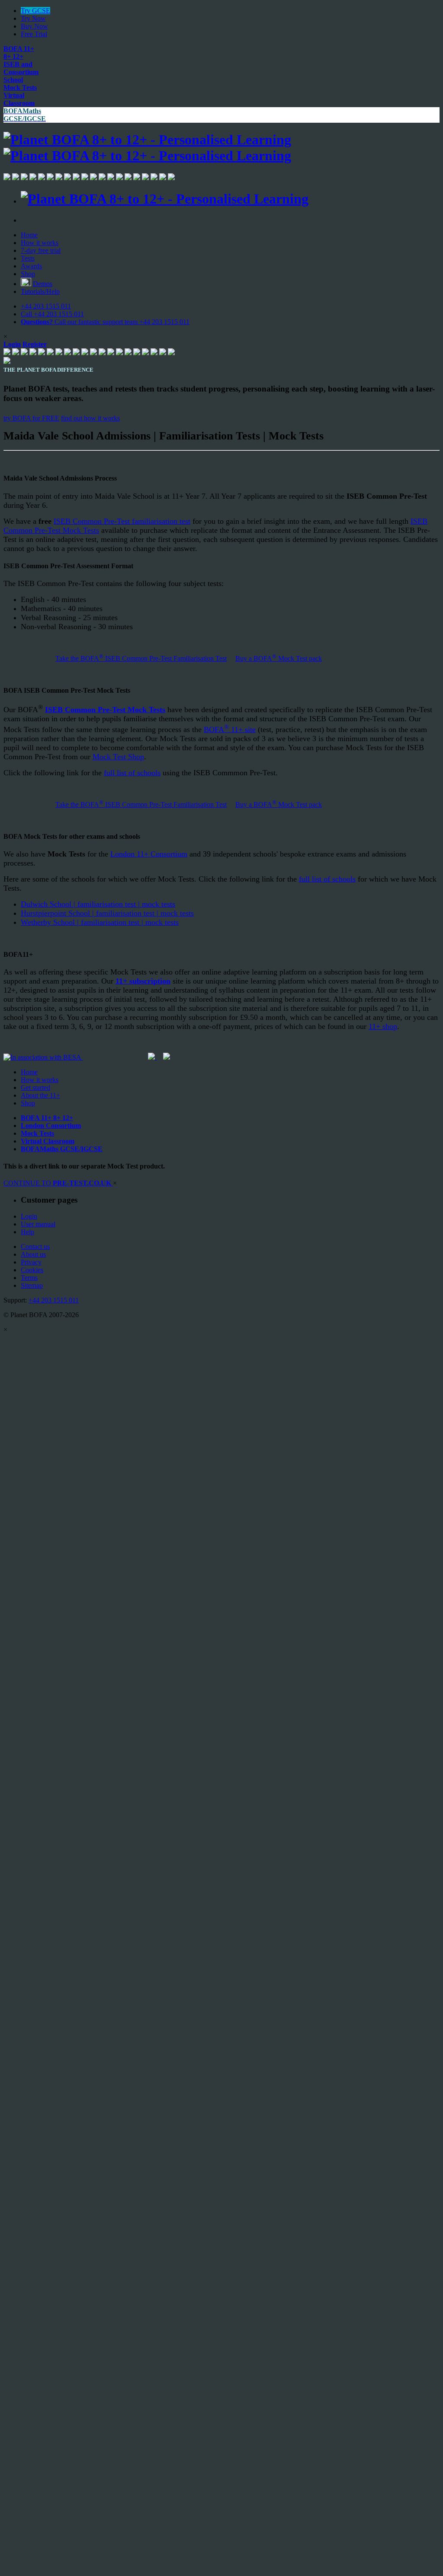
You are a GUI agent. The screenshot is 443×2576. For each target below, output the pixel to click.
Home (29, 235)
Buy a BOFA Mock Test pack (279, 658)
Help (27, 1232)
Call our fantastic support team (105, 322)
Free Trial (34, 34)
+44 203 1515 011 (46, 306)
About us (33, 1254)
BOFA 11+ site (230, 729)
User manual (38, 1224)
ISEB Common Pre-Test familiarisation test (122, 521)
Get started (35, 1087)
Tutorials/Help (40, 291)
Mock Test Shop (118, 757)
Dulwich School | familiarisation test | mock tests (98, 904)
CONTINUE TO (57, 1183)
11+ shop (383, 1026)
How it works (40, 243)
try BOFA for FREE (31, 418)
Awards (31, 266)
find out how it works (90, 418)
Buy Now (34, 26)
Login (29, 1216)
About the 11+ (40, 1095)
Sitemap (32, 1285)
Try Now (33, 18)
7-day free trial (41, 250)
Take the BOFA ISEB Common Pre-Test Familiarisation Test (141, 658)
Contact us (35, 1247)
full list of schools (132, 773)
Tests (28, 258)
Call (52, 314)
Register (35, 344)
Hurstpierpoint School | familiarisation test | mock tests (107, 913)
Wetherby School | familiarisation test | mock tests (100, 922)
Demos (43, 284)
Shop (28, 274)
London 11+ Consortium (149, 854)
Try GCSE (35, 11)
